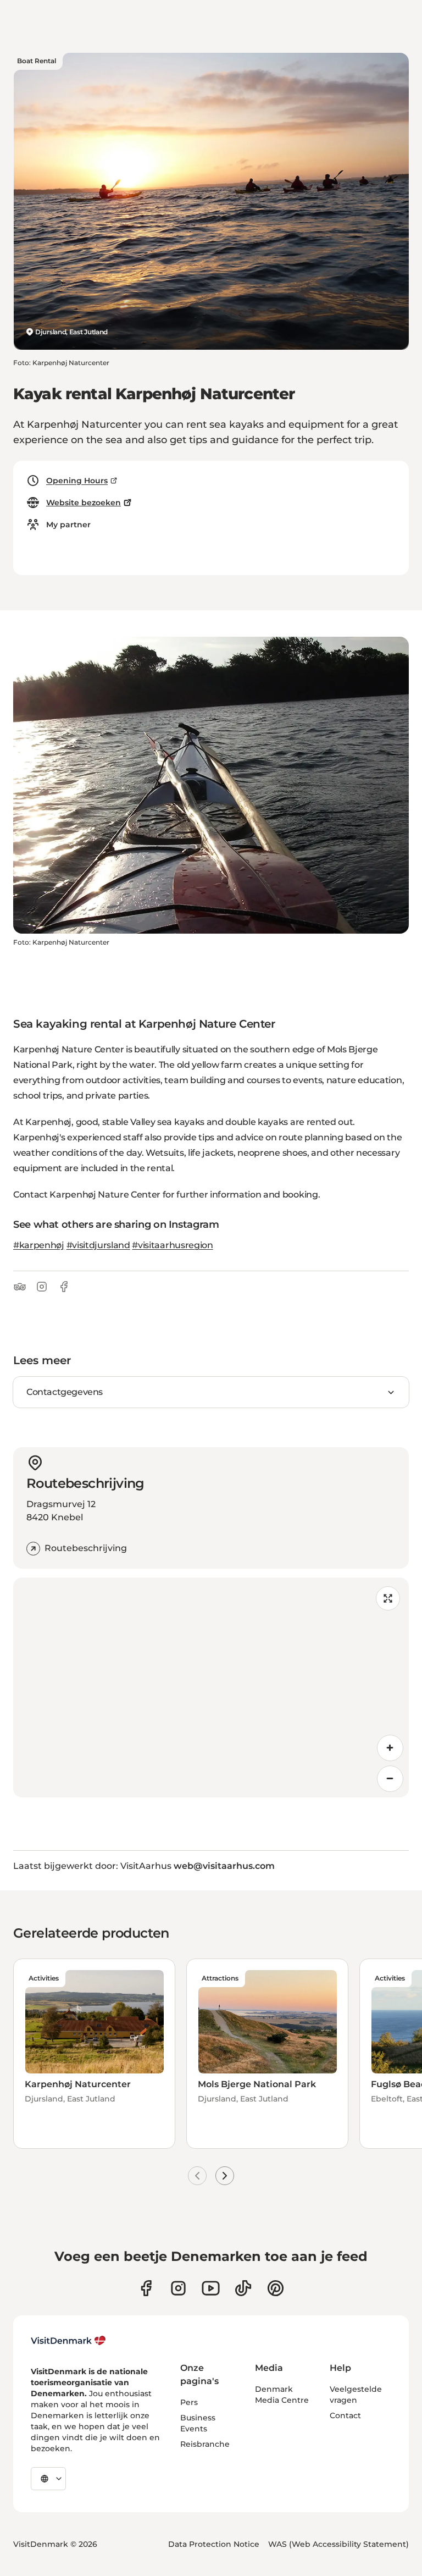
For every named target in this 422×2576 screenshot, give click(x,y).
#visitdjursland (98, 1245)
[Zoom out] (390, 1779)
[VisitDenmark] (68, 2341)
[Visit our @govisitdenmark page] (243, 2288)
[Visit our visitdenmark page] (211, 2288)
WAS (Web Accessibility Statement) (338, 2544)
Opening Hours (77, 481)
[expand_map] (388, 1598)
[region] (211, 1687)
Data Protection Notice (214, 2544)
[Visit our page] (178, 2288)
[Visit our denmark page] (146, 2288)
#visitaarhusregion (172, 1245)
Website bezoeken (84, 503)
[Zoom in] (390, 1748)
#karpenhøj (39, 1245)
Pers (189, 2402)
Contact (345, 2415)
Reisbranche (205, 2444)
